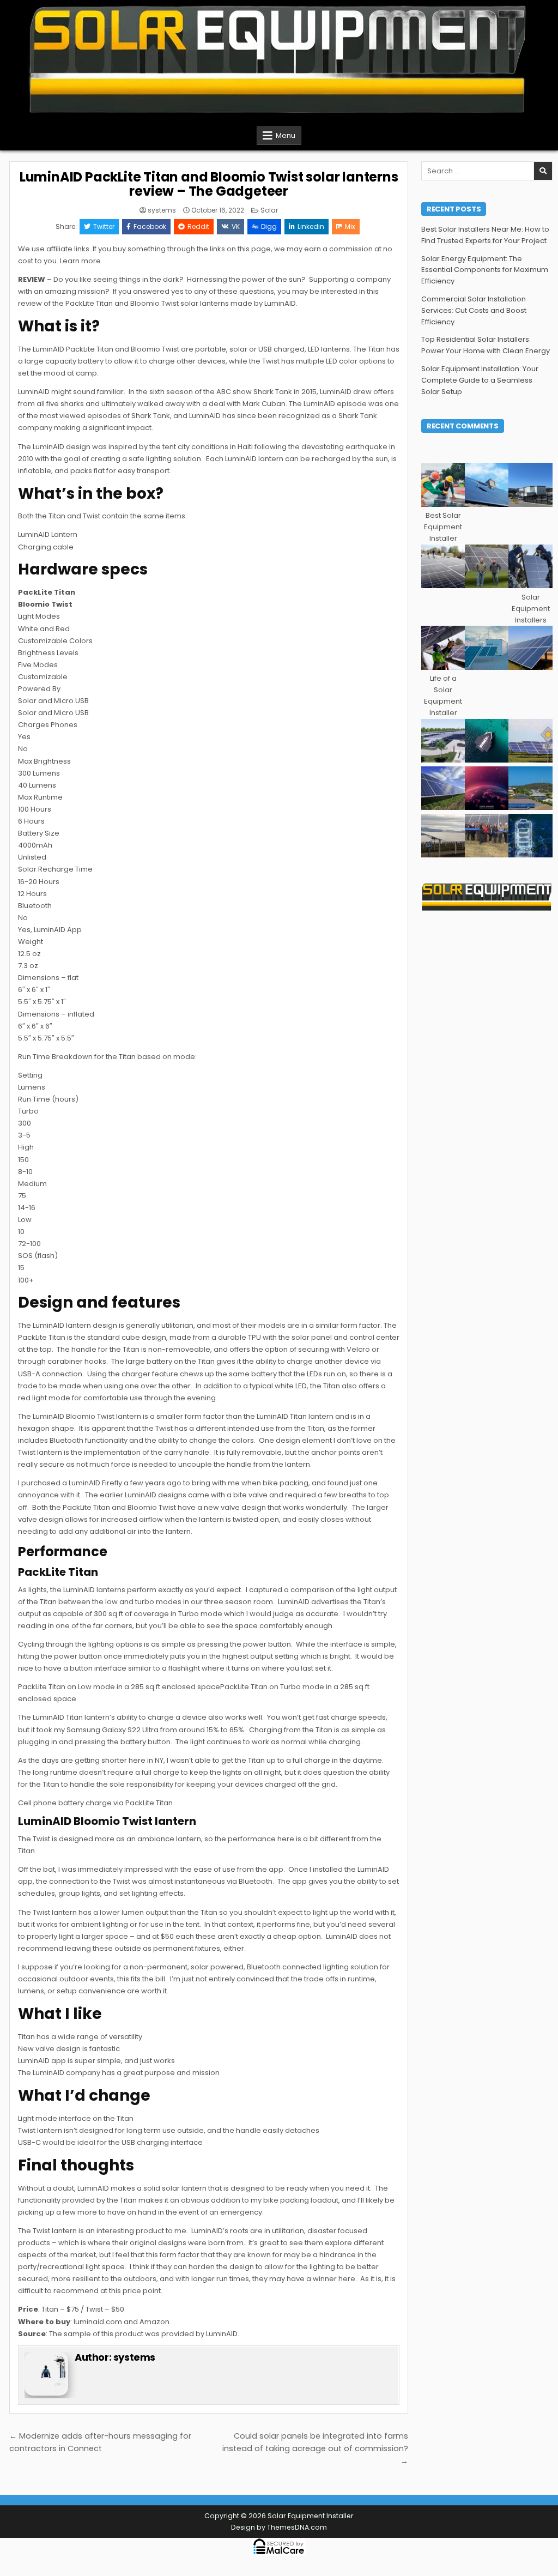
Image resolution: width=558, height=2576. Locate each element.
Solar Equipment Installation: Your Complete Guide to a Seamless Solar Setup (480, 380)
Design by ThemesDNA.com (279, 2527)
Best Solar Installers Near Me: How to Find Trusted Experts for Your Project (485, 235)
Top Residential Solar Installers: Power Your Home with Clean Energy (486, 345)
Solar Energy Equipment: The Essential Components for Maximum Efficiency (485, 270)
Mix (350, 226)
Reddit (198, 226)
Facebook (150, 226)
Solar (269, 210)
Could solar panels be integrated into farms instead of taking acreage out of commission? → (315, 2448)
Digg (269, 226)
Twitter (104, 226)
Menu (286, 135)
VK (236, 226)
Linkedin (311, 226)
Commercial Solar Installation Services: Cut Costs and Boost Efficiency (474, 310)
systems (162, 210)
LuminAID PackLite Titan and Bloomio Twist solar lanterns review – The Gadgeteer (209, 184)
